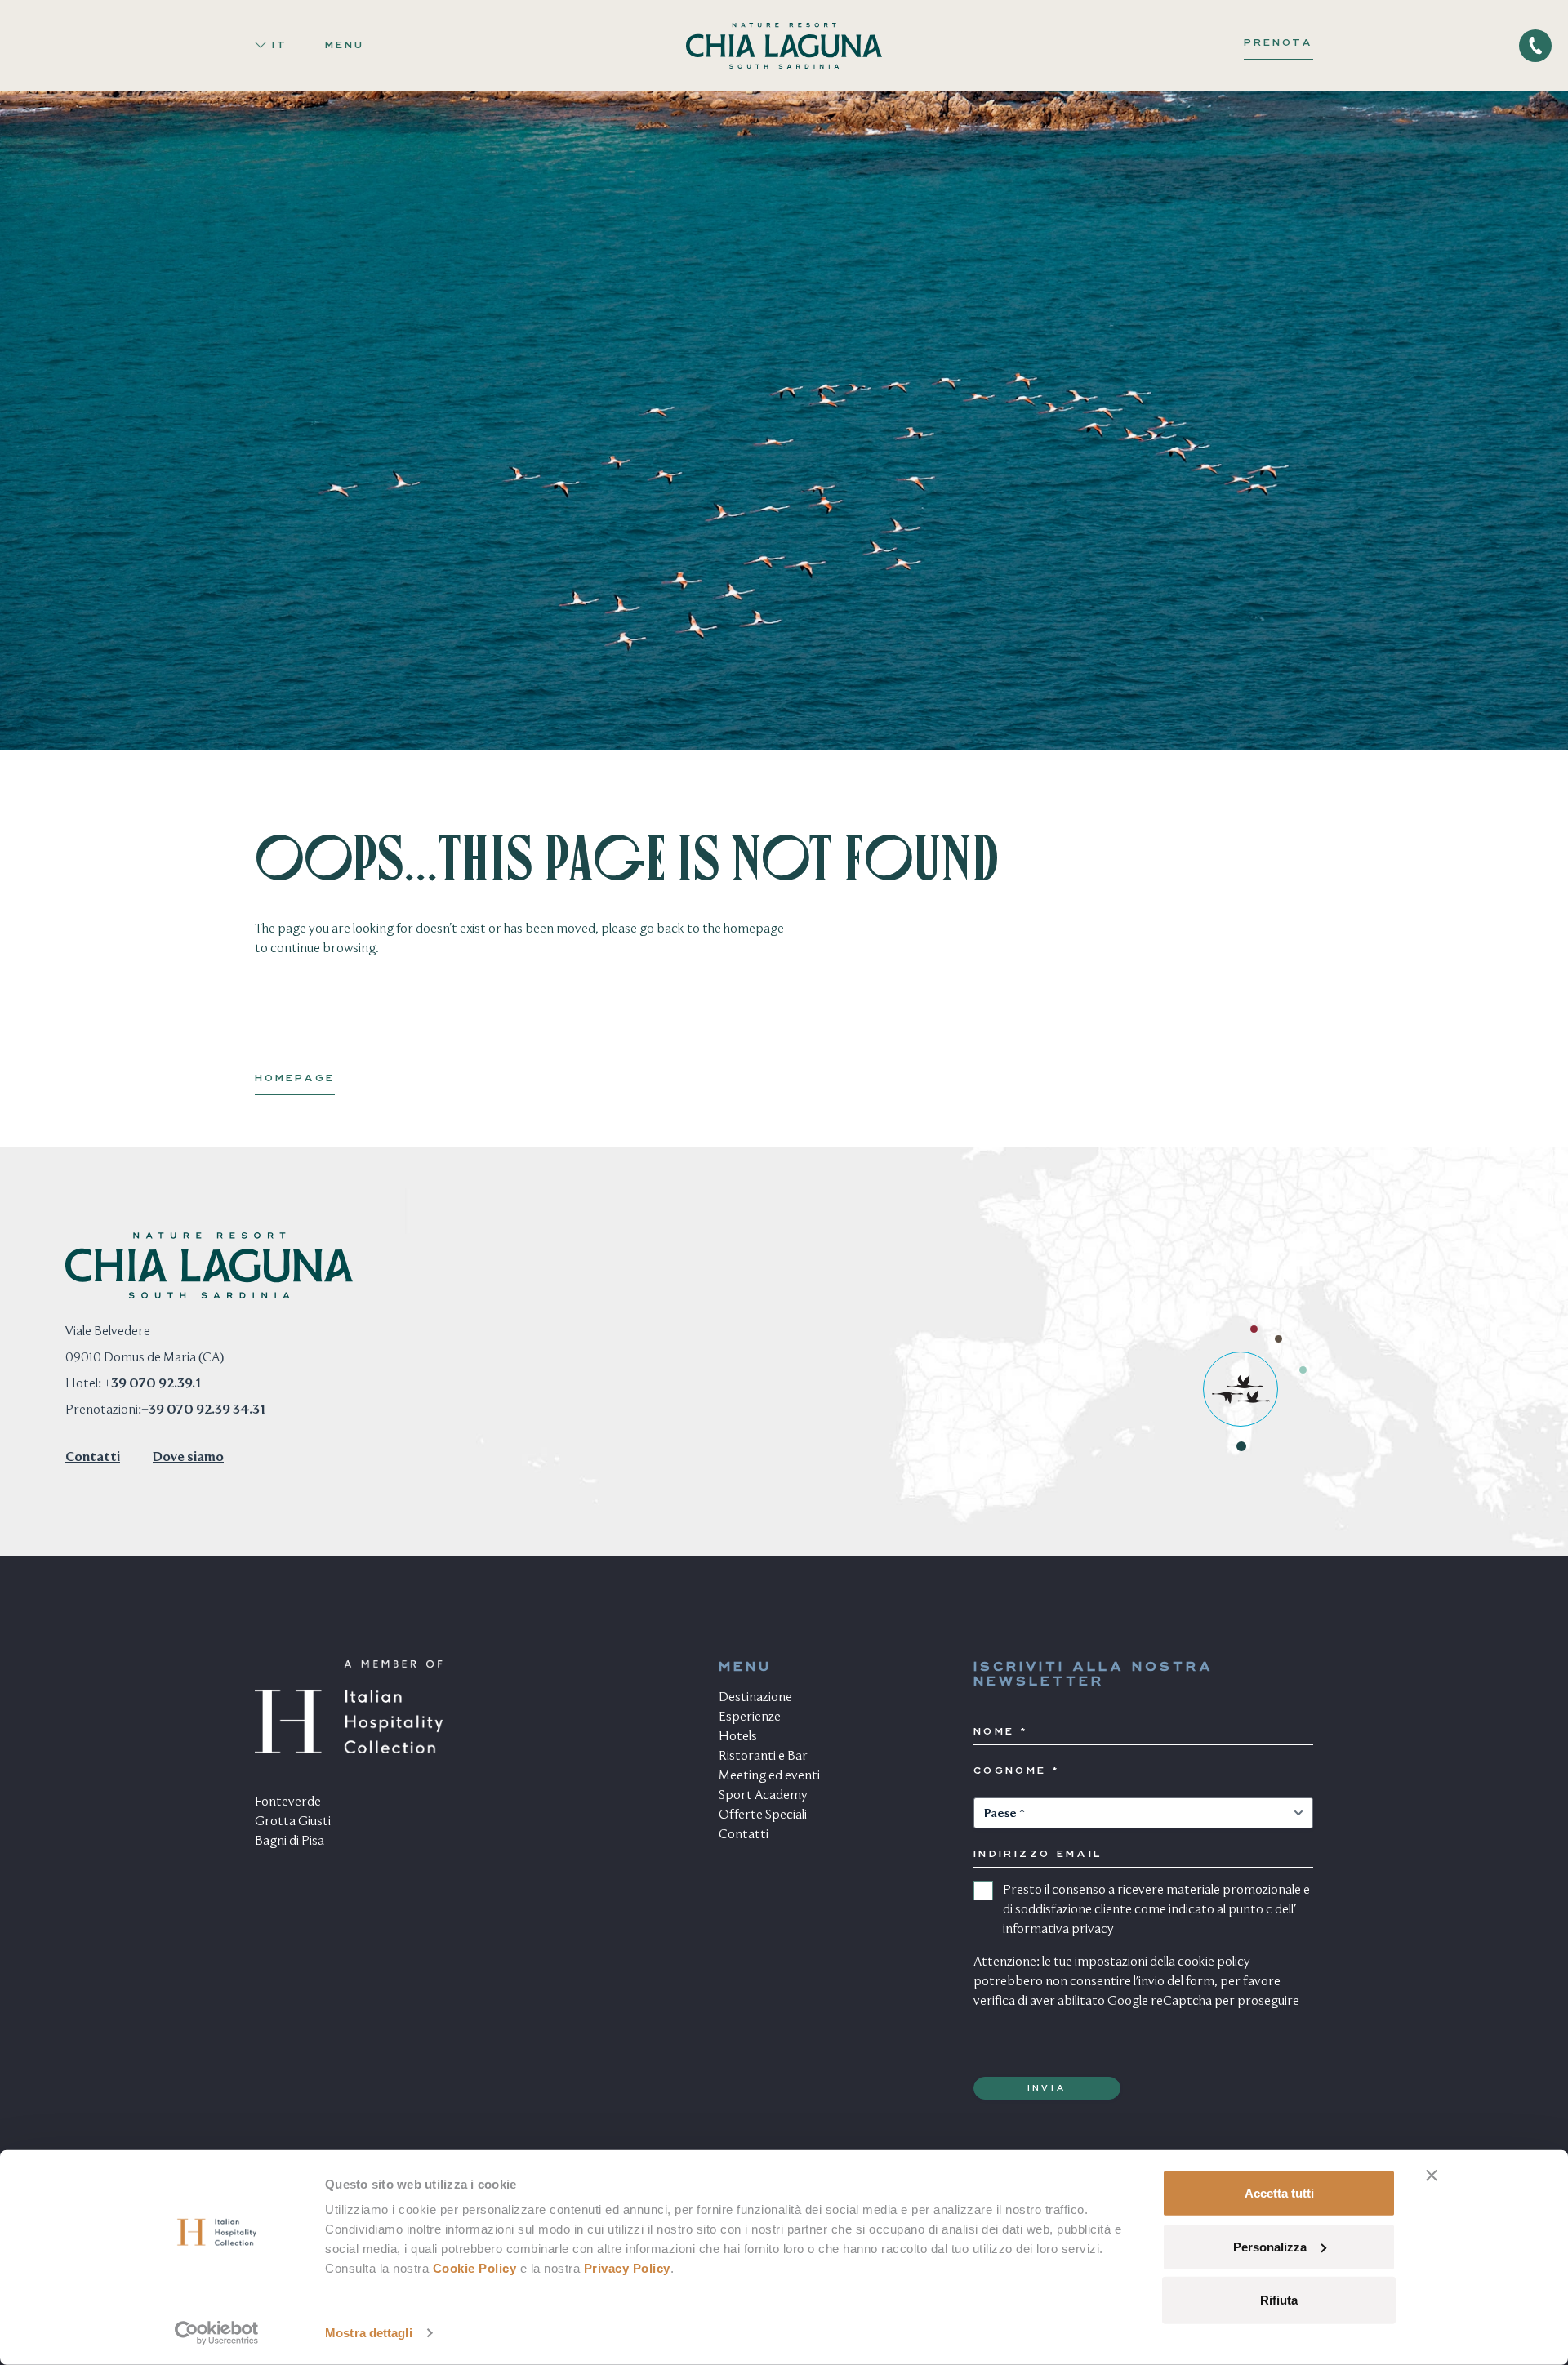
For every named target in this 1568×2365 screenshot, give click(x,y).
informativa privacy (1058, 1930)
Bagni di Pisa (290, 1842)
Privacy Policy (627, 2268)
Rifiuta (1279, 2300)
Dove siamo (188, 1458)
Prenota (1278, 43)
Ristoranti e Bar (763, 1757)
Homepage (295, 1079)
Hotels (738, 1737)
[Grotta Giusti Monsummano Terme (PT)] (1278, 1339)
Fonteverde (288, 1802)
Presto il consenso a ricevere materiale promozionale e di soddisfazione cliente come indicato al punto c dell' (1156, 1910)
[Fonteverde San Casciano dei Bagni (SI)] (1303, 1370)
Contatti (93, 1458)
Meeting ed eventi (769, 1776)
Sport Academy (763, 1796)
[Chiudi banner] (1432, 2176)
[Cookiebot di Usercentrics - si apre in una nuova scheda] (217, 2333)
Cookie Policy (475, 2268)
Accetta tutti (1279, 2193)
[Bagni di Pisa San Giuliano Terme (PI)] (1254, 1329)
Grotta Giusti (293, 1822)
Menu (345, 46)
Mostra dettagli (369, 2333)
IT (280, 46)
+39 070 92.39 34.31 (203, 1410)
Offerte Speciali (763, 1815)
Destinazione (755, 1698)
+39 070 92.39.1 (152, 1384)
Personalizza (1270, 2246)
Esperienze (750, 1717)
